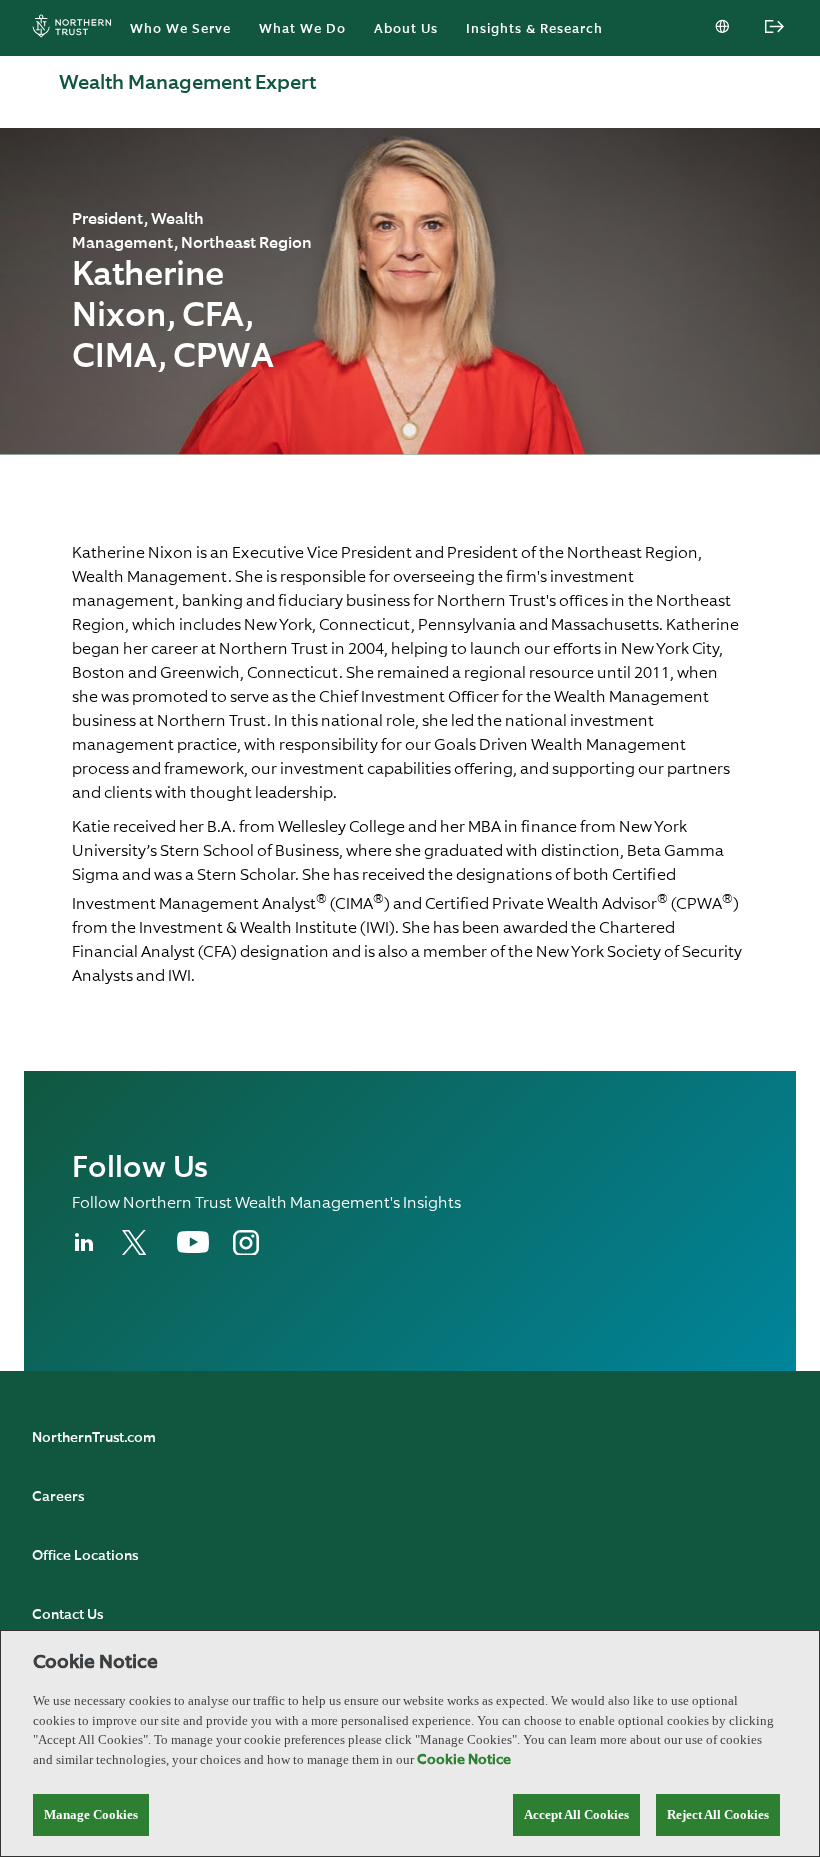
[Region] (724, 28)
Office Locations (85, 1556)
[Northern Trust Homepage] (77, 28)
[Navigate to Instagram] (246, 1251)
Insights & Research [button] (534, 29)
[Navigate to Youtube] (193, 1249)
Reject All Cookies (718, 1814)
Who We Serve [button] (180, 29)
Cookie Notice (464, 1760)
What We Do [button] (302, 29)
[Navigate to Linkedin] (85, 1251)
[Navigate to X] (137, 1251)
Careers (58, 1497)
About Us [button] (406, 29)
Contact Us (67, 1615)
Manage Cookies (91, 1814)
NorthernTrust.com (94, 1438)
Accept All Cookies (576, 1814)
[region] (410, 1743)
